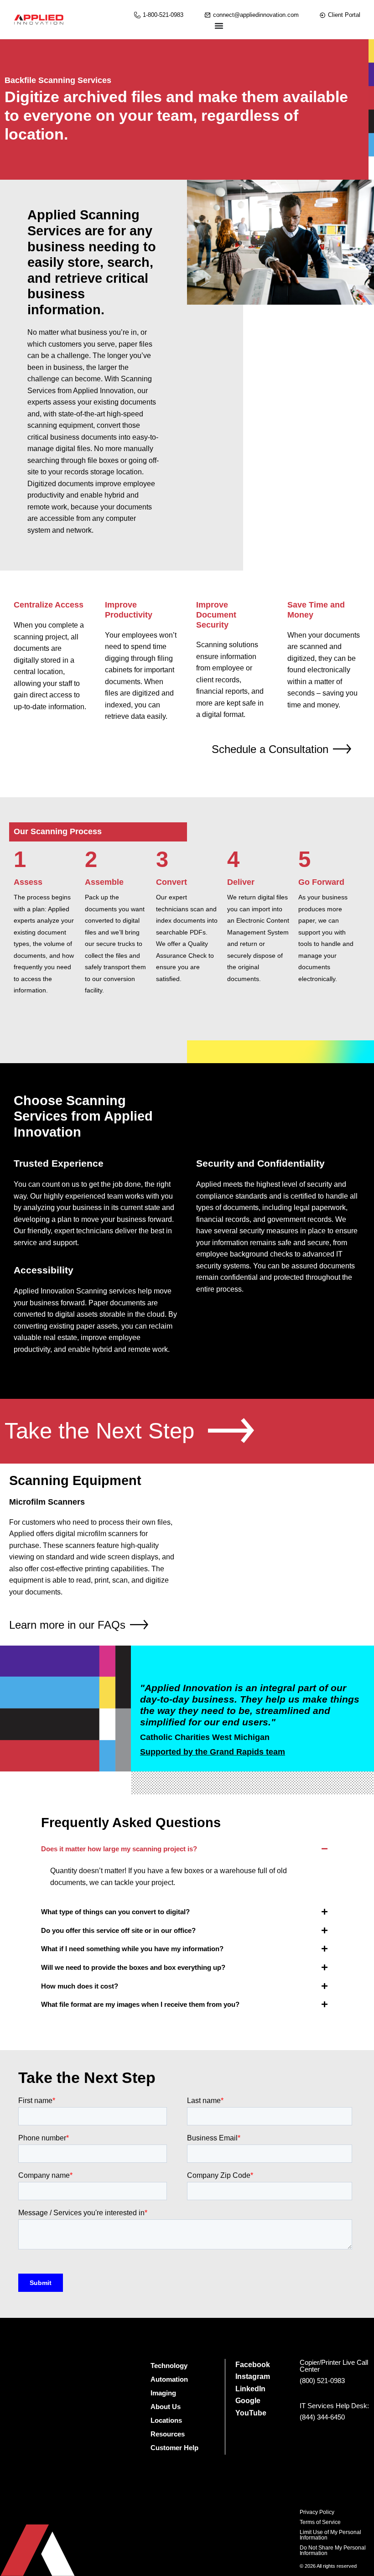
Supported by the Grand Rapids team (213, 1752)
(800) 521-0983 (322, 2381)
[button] (187, 1849)
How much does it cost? (80, 1986)
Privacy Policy (317, 2512)
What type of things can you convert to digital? (115, 1912)
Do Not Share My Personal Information (333, 2550)
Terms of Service (320, 2522)
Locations (166, 2420)
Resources (168, 2434)
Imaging (163, 2393)
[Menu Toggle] (219, 26)
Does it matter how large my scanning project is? (119, 1849)
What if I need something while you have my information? (132, 1949)
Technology (169, 2366)
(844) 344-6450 (322, 2417)
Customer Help (174, 2448)
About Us (166, 2407)
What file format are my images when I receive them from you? (140, 2004)
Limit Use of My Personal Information (330, 2535)
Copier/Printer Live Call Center (334, 2366)
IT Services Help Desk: (334, 2406)
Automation (169, 2379)
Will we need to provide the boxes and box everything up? (133, 1967)
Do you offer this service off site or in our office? (118, 1930)
